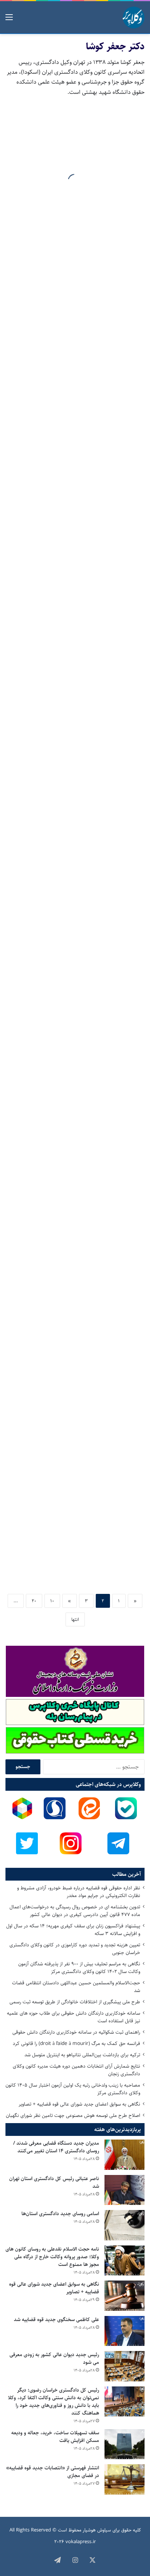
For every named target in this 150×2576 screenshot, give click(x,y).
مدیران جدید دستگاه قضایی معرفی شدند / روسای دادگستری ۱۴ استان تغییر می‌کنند (56, 2147)
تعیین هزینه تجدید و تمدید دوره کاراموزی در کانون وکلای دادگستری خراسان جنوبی (75, 1949)
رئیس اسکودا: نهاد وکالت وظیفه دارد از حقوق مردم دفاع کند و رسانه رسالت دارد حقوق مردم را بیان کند (78, 1131)
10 (52, 1601)
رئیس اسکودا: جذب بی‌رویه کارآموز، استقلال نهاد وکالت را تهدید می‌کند (83, 961)
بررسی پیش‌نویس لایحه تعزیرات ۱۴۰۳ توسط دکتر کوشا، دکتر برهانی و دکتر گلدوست (79, 194)
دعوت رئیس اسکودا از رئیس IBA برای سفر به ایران (76, 375)
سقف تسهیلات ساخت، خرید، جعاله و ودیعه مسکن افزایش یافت (55, 2437)
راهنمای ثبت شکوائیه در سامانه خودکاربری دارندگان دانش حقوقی (76, 2032)
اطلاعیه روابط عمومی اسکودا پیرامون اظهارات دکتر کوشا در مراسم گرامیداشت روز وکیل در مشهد (82, 780)
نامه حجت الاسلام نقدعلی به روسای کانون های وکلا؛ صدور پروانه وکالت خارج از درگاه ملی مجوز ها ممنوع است (52, 2257)
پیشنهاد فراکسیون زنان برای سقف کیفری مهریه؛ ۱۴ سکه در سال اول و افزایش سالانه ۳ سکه (73, 1930)
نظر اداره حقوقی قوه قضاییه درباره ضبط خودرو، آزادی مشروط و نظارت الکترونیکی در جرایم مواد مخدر (79, 1892)
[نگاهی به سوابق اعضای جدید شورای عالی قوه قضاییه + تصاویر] (125, 2296)
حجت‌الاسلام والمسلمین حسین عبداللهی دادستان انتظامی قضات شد (76, 1987)
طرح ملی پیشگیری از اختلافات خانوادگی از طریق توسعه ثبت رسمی (75, 2002)
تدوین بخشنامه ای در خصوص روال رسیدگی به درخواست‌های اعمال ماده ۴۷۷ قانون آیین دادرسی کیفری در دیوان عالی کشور (75, 1911)
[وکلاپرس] (134, 18)
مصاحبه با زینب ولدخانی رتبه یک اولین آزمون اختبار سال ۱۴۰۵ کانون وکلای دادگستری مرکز (73, 2089)
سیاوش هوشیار (97, 2530)
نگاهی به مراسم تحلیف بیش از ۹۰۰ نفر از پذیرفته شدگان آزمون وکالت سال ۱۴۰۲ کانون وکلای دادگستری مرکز (79, 1968)
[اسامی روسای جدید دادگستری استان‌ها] (125, 2225)
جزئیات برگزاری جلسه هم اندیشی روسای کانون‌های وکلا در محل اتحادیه (76, 545)
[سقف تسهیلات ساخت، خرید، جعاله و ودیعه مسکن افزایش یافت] (125, 2444)
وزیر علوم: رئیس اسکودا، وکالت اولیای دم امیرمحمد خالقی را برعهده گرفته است (79, 1377)
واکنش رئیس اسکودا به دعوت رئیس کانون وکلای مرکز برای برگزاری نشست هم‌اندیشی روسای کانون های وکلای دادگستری (77, 660)
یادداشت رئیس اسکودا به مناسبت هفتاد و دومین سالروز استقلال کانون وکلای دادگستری (80, 1257)
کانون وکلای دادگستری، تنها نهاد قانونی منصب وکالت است (78, 1558)
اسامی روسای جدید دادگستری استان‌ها (60, 2214)
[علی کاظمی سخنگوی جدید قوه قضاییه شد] (125, 2331)
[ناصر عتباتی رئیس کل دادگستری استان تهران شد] (125, 2190)
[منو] (9, 20)
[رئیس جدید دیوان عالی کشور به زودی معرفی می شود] (125, 2366)
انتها (75, 1619)
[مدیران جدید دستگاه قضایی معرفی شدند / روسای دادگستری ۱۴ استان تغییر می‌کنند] (125, 2155)
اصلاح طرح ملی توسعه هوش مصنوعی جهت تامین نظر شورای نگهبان (73, 2115)
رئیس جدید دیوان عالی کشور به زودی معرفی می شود (54, 2359)
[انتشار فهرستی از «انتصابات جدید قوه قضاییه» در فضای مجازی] (125, 2479)
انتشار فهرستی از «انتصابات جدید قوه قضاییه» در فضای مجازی (53, 2472)
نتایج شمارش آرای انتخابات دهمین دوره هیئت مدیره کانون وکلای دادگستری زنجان (76, 2070)
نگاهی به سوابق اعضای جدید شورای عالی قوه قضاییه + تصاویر (79, 2104)
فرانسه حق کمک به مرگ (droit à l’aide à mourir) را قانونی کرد (76, 2043)
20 (34, 1601)
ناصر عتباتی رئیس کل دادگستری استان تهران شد (54, 2182)
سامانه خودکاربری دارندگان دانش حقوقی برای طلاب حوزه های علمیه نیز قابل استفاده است (74, 2017)
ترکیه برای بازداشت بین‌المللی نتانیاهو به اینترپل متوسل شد (82, 2055)
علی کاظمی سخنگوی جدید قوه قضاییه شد (56, 2320)
